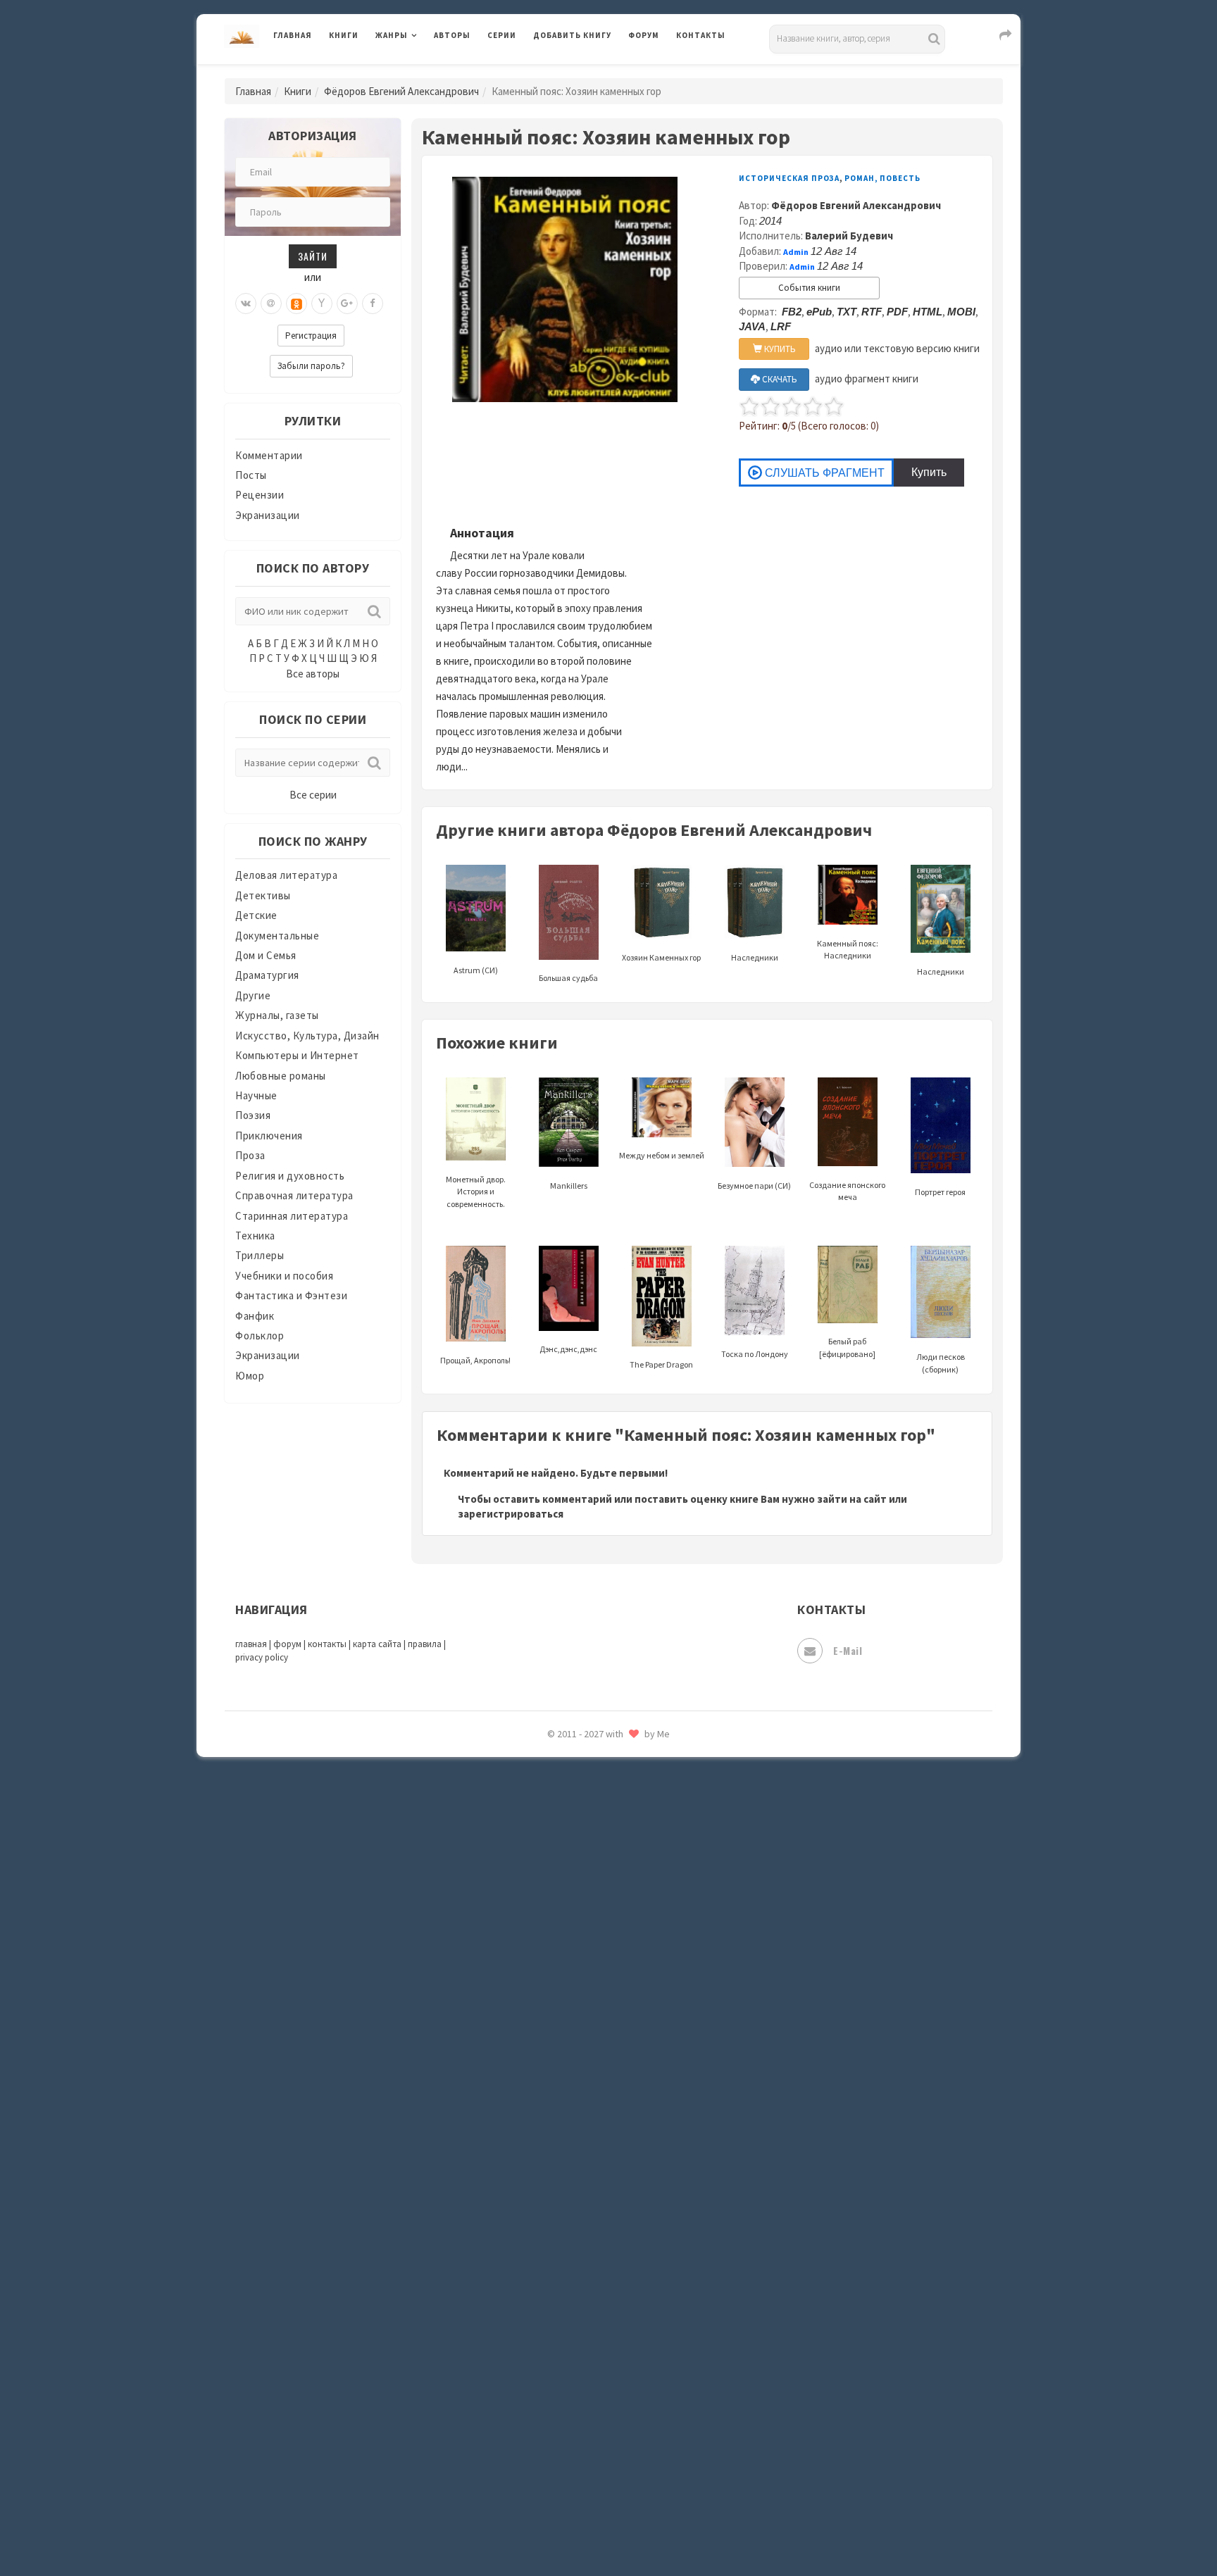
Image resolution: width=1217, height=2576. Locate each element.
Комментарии (269, 455)
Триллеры (260, 1255)
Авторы (452, 35)
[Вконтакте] (246, 304)
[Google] (347, 304)
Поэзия (253, 1115)
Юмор (250, 1376)
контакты (327, 1644)
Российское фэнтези (586, 1993)
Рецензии (260, 495)
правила (425, 1644)
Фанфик (255, 1316)
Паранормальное (575, 1804)
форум (287, 1644)
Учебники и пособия (284, 1276)
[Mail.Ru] (271, 304)
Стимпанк (559, 2182)
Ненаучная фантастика (591, 1772)
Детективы (263, 895)
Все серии (313, 795)
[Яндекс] (322, 304)
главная (251, 1644)
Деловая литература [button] (425, 72)
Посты (251, 475)
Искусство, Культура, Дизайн (307, 1036)
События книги (809, 288)
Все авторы (313, 674)
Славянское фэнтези (585, 2056)
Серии (502, 35)
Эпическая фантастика (591, 2402)
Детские (256, 915)
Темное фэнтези (574, 2213)
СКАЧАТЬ (779, 379)
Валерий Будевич (849, 236)
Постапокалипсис (579, 1899)
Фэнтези (555, 2339)
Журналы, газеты (277, 1015)
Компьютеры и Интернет (297, 1055)
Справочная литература (294, 1195)
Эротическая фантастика (597, 2465)
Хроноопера (563, 2370)
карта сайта (377, 1644)
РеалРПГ (554, 1961)
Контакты (701, 35)
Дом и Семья (266, 955)
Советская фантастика (591, 2087)
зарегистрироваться (511, 1514)
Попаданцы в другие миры (599, 1867)
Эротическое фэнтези (588, 2496)
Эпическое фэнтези (582, 2434)
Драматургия (267, 975)
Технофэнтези (570, 2245)
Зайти (313, 256)
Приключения (269, 1136)
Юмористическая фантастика (608, 2528)
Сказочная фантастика (591, 2025)
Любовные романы (281, 1076)
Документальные (277, 936)
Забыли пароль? (311, 366)
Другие (253, 995)
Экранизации (268, 515)
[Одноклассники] (297, 304)
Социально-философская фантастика (628, 2150)
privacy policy (262, 1657)
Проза (250, 1155)
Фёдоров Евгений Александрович (401, 91)
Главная (293, 35)
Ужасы (550, 2276)
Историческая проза (789, 178)
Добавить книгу (572, 35)
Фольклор (260, 1336)
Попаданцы (563, 1835)
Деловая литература (583, 72)
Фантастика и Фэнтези (291, 1295)
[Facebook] (373, 304)
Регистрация (311, 336)
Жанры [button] (392, 35)
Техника (255, 1236)
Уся (543, 2308)
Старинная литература (292, 1216)
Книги (344, 35)
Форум (644, 35)
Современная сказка (584, 2119)
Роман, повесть (882, 178)
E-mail (848, 1650)
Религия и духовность (290, 1176)
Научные (256, 1095)
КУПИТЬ (779, 349)
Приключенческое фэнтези (601, 1930)
